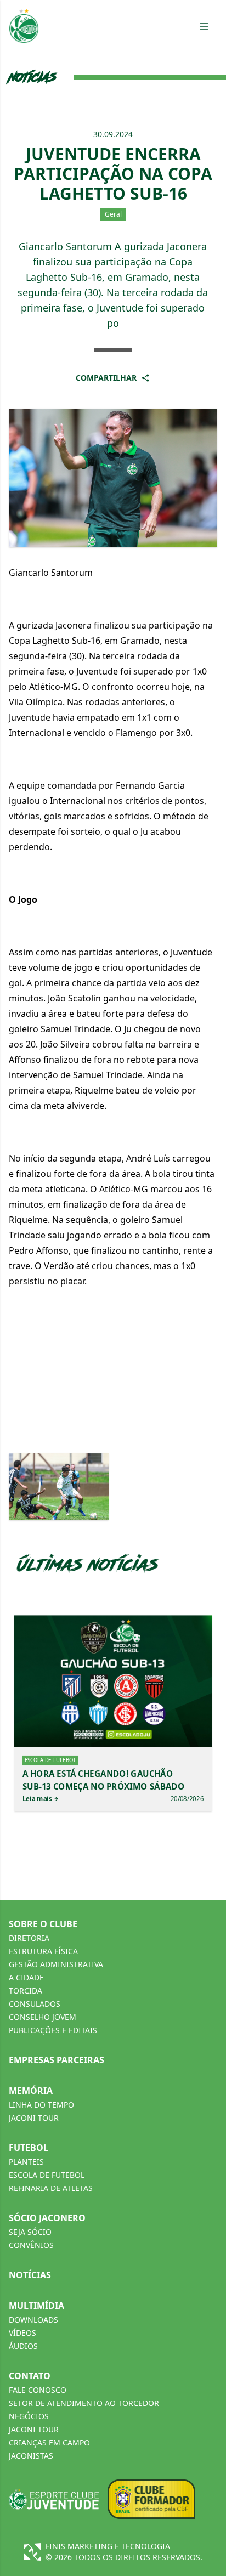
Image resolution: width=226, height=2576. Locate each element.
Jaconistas (31, 2456)
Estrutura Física (43, 1951)
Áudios (23, 2346)
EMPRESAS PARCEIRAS (56, 2060)
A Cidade (26, 1977)
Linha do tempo (41, 2105)
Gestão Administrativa (56, 1964)
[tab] (204, 26)
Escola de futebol (47, 2175)
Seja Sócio (30, 2232)
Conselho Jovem (43, 2017)
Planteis (26, 2162)
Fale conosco (38, 2390)
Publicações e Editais (53, 2030)
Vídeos (22, 2333)
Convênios (31, 2245)
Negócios (29, 2416)
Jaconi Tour (34, 2118)
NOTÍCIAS (30, 2275)
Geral (113, 214)
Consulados (35, 2004)
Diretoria (29, 1938)
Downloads (33, 2320)
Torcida (26, 1991)
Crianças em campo (49, 2442)
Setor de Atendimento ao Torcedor (84, 2403)
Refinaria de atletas (51, 2188)
